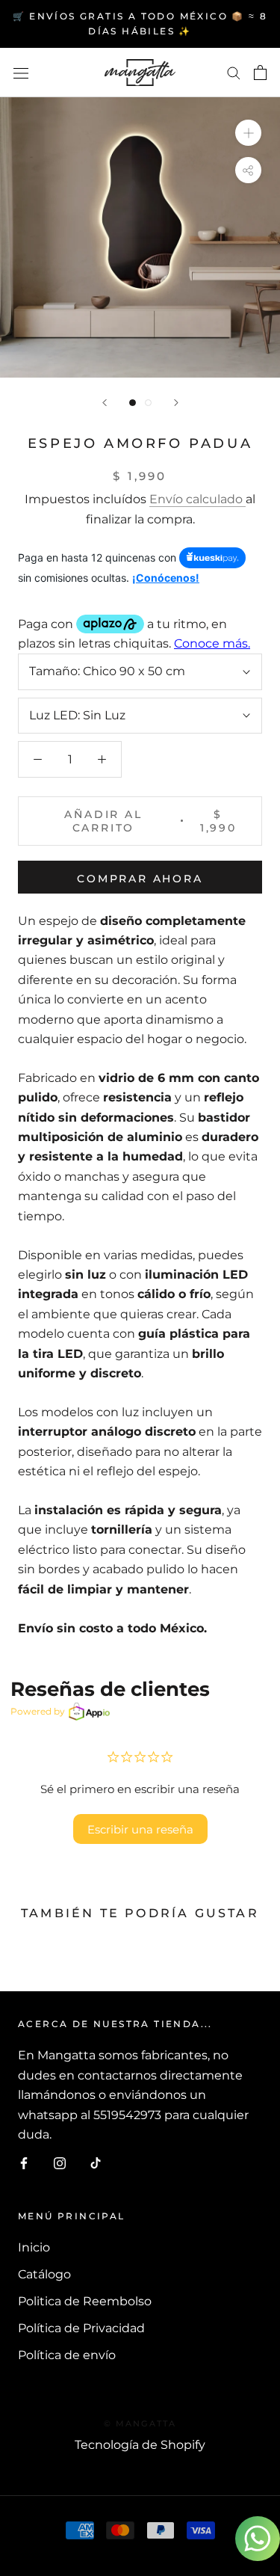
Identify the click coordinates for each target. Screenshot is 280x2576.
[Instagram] (60, 2162)
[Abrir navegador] (21, 73)
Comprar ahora (140, 879)
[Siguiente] (176, 403)
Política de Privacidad (81, 2328)
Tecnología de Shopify (140, 2445)
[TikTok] (96, 2162)
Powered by (38, 1711)
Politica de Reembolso (85, 2301)
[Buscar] (234, 72)
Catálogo (44, 2274)
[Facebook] (24, 2162)
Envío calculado (197, 499)
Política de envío (67, 2355)
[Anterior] (105, 403)
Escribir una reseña (140, 1829)
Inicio (34, 2247)
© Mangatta (140, 2423)
